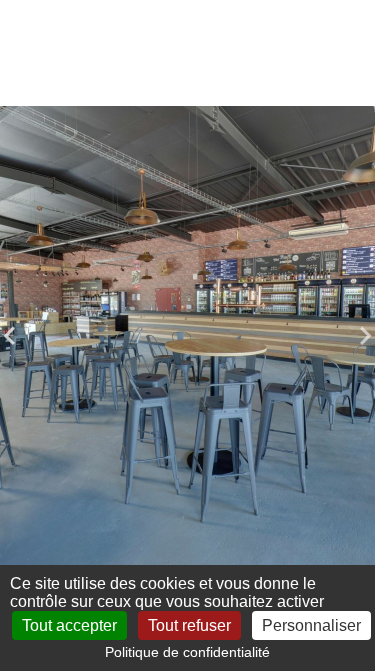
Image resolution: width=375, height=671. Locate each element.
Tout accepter (69, 625)
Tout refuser (189, 625)
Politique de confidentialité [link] (187, 652)
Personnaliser (311, 625)
